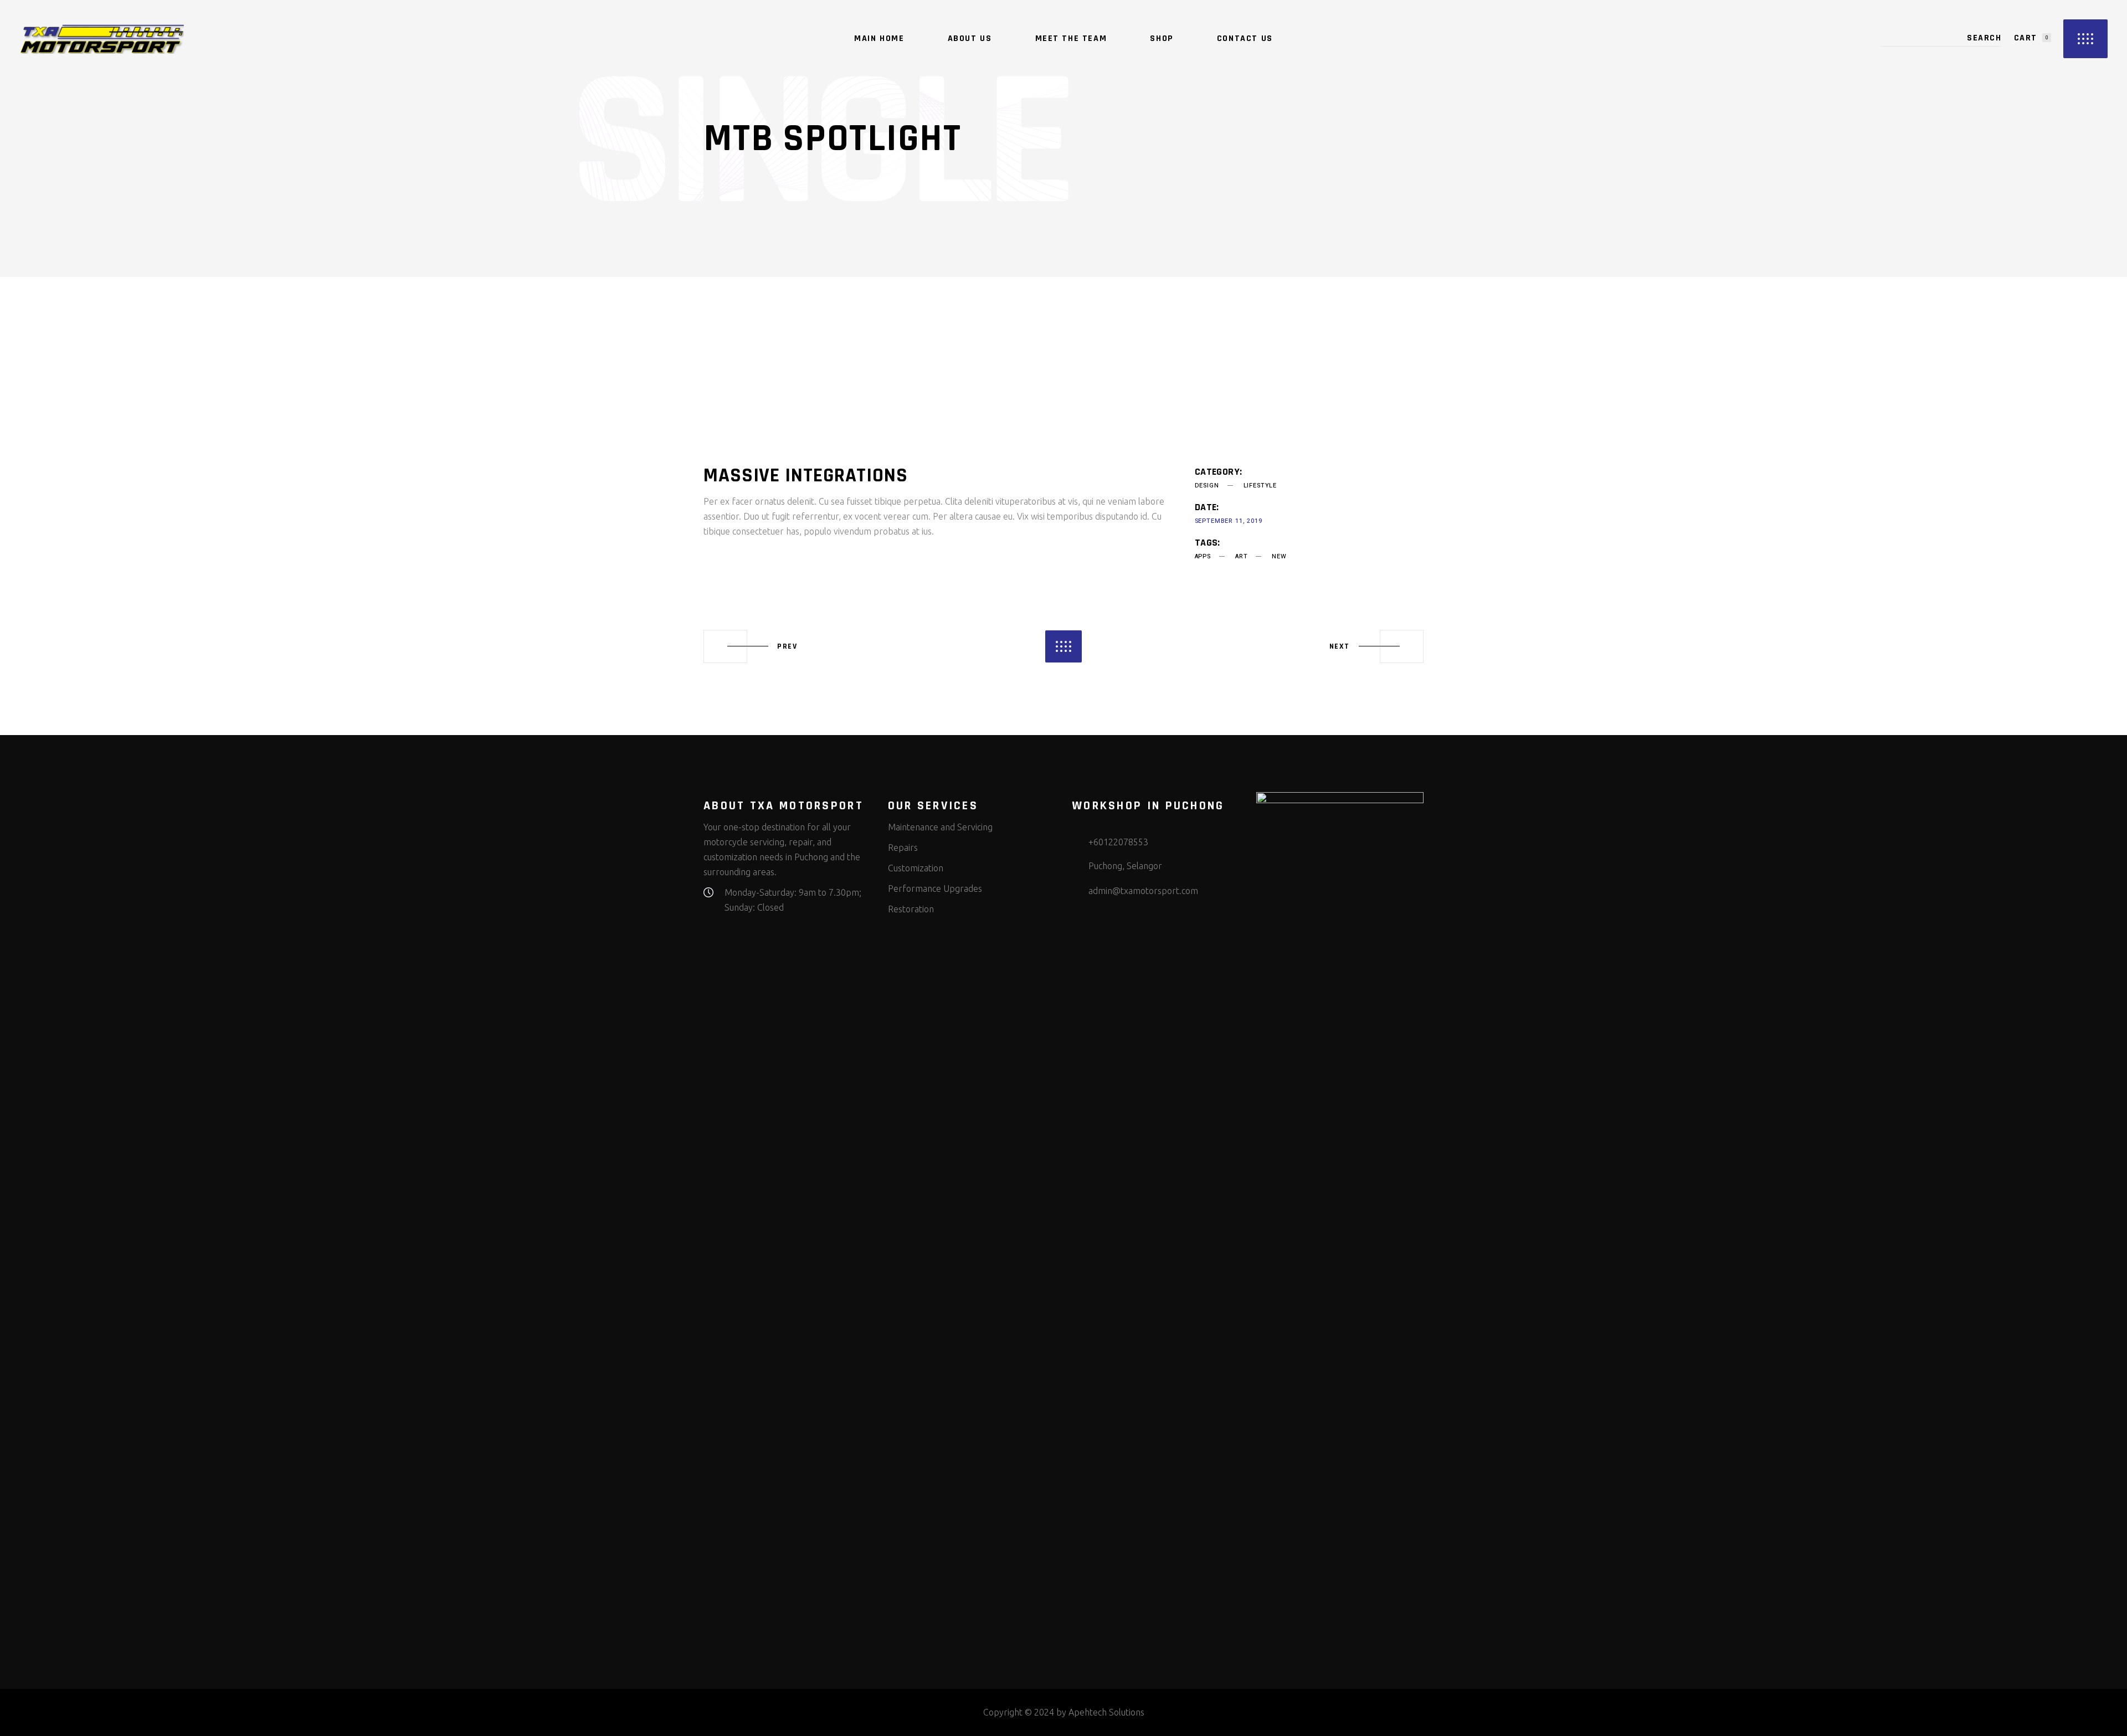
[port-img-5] (818, 388)
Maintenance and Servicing (940, 827)
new (1279, 556)
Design (1207, 486)
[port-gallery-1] (941, 420)
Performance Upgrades (935, 888)
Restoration (911, 909)
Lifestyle (1260, 486)
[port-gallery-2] (941, 356)
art (1241, 556)
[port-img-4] (1063, 388)
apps (1203, 556)
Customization (916, 868)
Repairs (903, 848)
